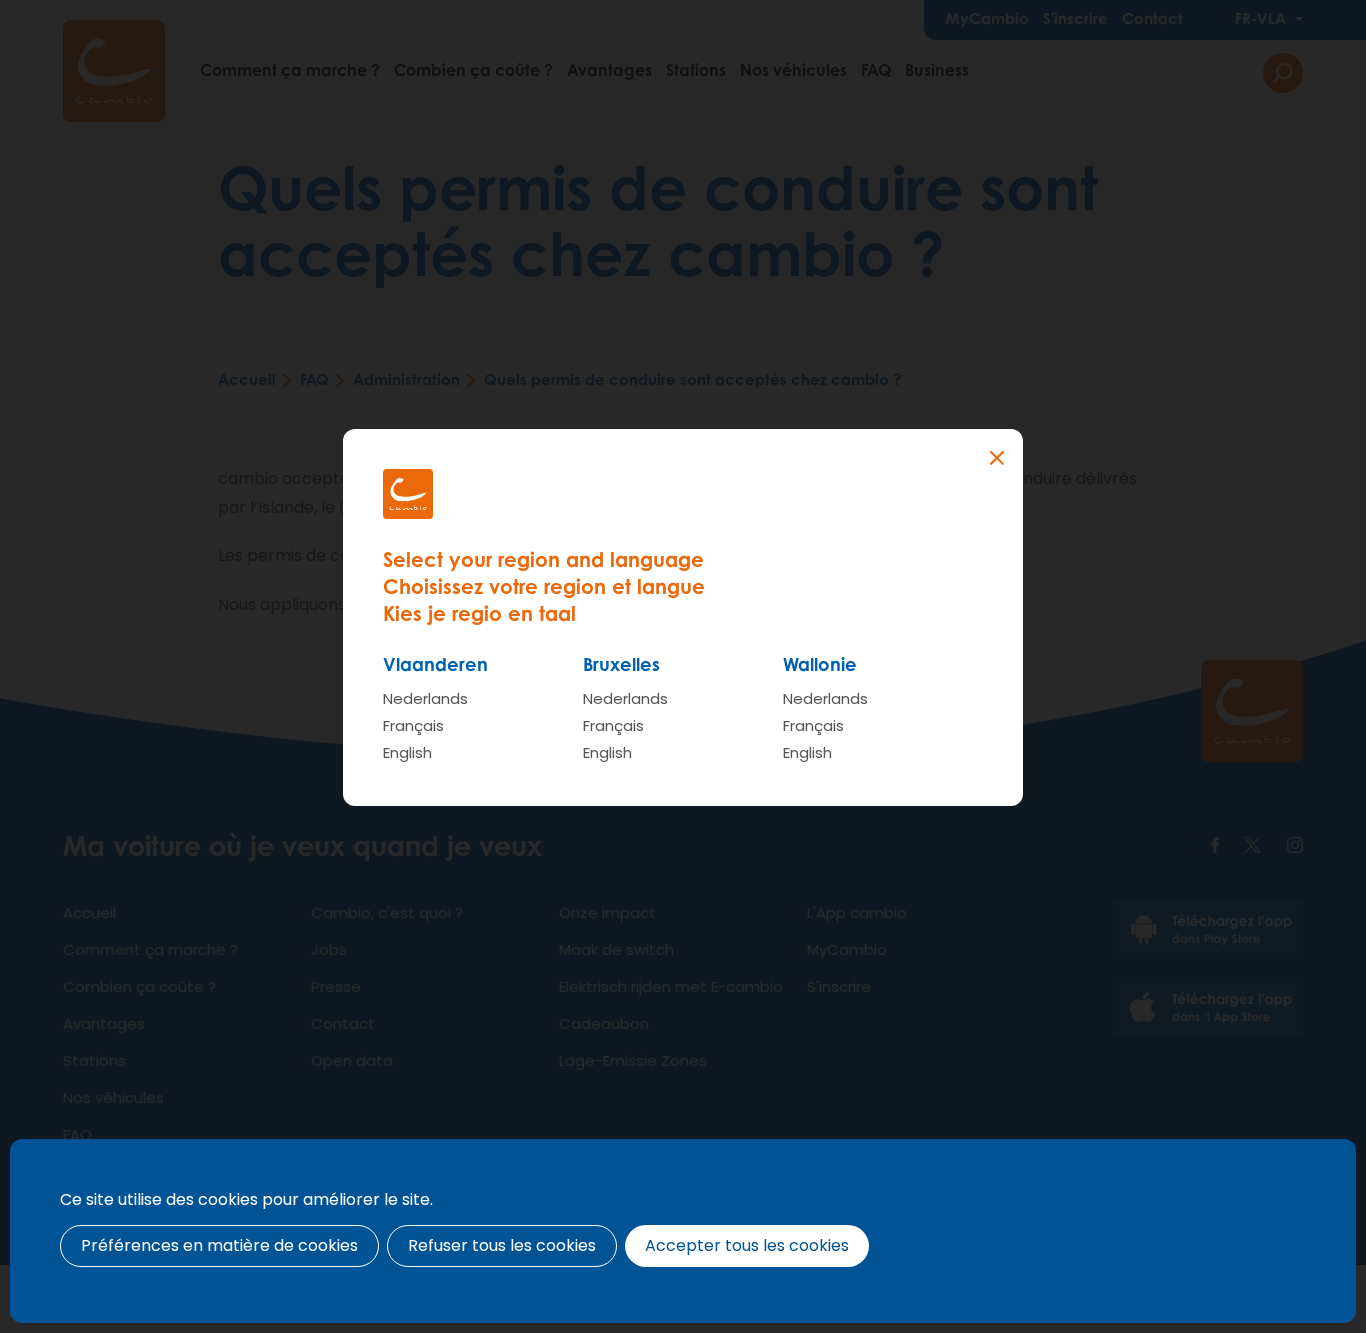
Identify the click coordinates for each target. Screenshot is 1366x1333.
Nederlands (425, 698)
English (407, 752)
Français (413, 725)
